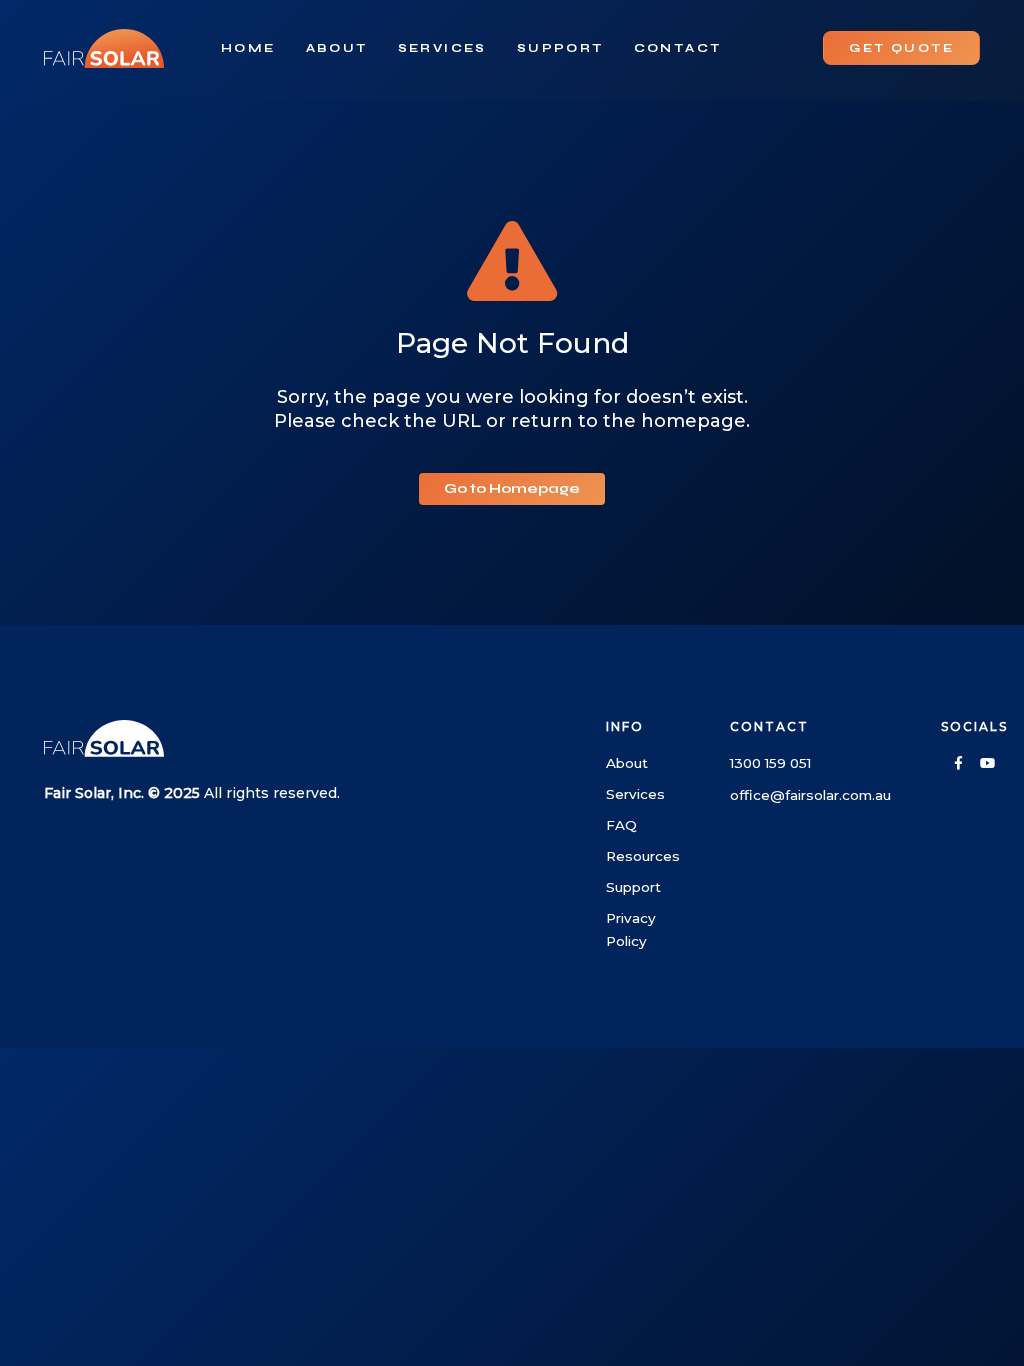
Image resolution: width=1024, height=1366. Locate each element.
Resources (643, 856)
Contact (678, 48)
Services (442, 48)
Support (560, 48)
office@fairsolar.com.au (810, 795)
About (337, 48)
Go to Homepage (512, 488)
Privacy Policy (631, 929)
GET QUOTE (901, 48)
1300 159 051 (770, 763)
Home (248, 48)
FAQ (621, 825)
